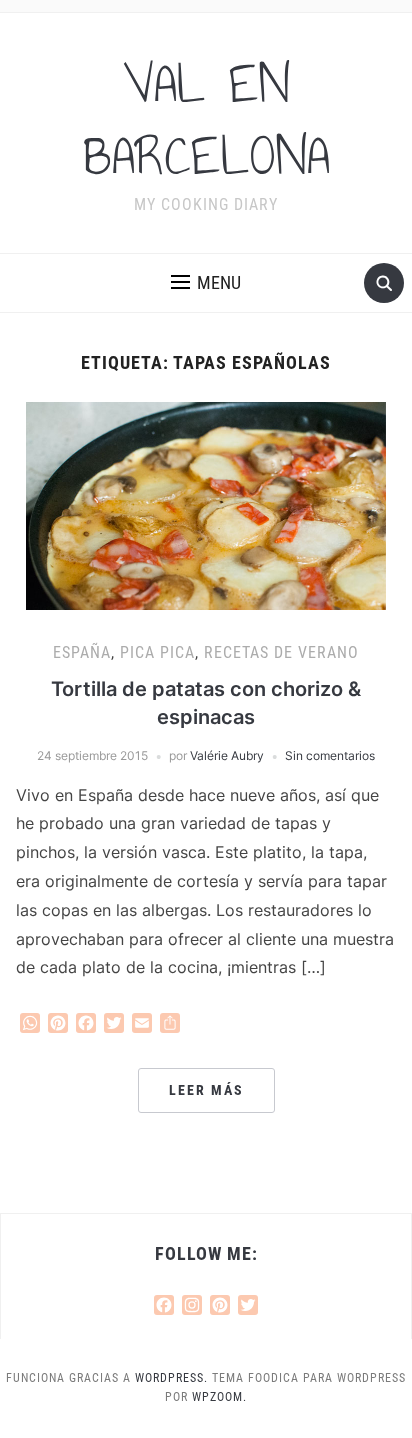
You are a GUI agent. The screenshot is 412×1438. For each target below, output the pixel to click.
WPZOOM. (219, 1397)
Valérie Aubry (227, 755)
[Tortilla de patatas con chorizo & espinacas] (206, 505)
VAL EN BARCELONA (206, 120)
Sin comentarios (330, 755)
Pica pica (157, 652)
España (82, 652)
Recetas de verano (281, 652)
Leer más (206, 1090)
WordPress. (171, 1378)
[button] (206, 283)
